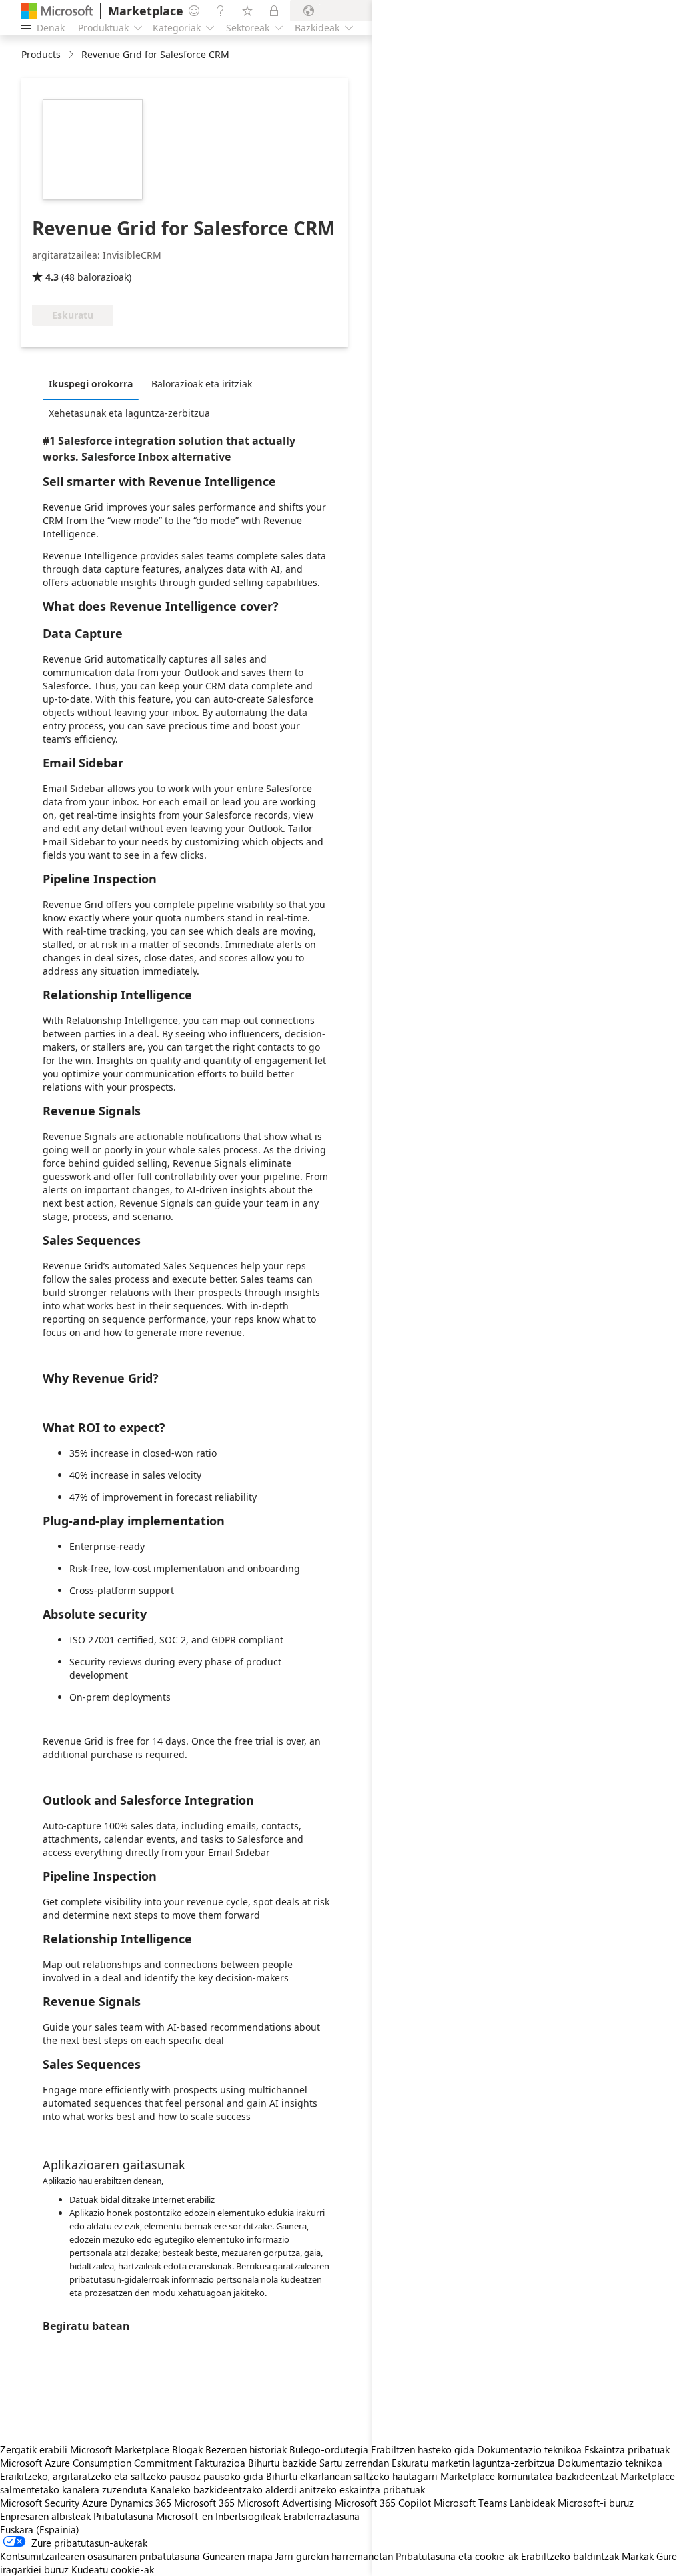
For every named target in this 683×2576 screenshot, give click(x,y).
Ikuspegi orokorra (91, 384)
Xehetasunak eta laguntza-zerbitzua (129, 413)
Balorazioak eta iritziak (202, 384)
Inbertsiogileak (248, 2516)
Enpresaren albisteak (45, 2516)
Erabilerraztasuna (321, 2516)
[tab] (94, 383)
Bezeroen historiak (246, 2449)
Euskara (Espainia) (40, 2529)
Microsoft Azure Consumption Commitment (97, 2463)
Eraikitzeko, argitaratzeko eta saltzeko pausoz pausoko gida (132, 2476)
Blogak (187, 2449)
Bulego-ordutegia (329, 2449)
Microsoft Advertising (285, 2503)
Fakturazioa (220, 2463)
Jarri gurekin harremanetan (334, 2556)
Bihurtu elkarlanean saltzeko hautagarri (352, 2476)
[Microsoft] (57, 11)
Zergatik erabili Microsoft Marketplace (85, 2449)
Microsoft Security (40, 2503)
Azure (95, 2503)
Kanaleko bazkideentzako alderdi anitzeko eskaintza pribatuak (287, 2489)
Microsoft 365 (204, 2503)
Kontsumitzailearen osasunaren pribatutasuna (100, 2556)
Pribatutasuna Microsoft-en (153, 2516)
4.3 (52, 277)
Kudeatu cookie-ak (113, 2569)
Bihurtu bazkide (282, 2463)
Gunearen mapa (238, 2556)
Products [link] (41, 54)
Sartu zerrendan (354, 2463)
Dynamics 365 (141, 2503)
